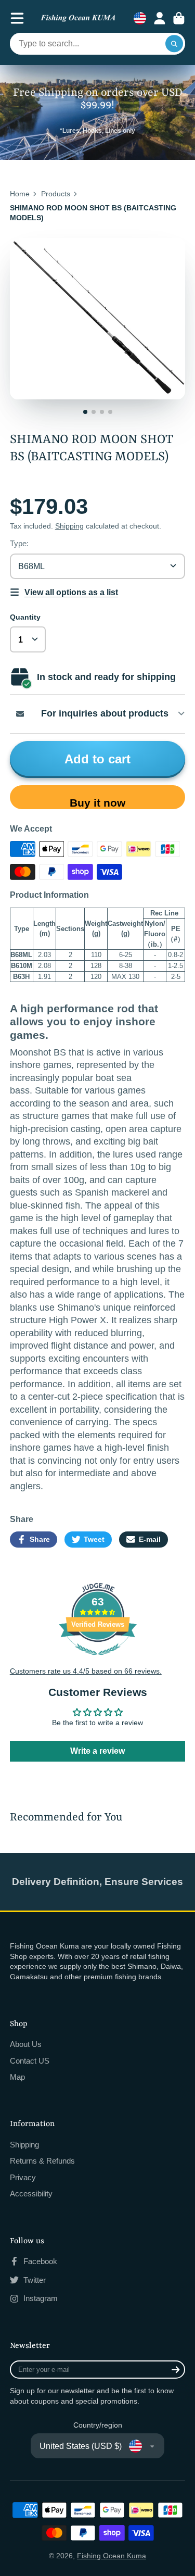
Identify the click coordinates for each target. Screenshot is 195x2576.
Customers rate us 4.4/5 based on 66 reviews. (86, 1671)
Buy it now (97, 803)
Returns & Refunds (42, 2161)
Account (160, 18)
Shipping (69, 526)
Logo (78, 18)
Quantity (25, 617)
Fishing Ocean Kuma (112, 2556)
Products (56, 194)
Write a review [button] (97, 1751)
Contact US (30, 2061)
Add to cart (97, 759)
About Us (26, 2044)
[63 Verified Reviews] (98, 1661)
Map (17, 2077)
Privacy (23, 2177)
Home (20, 194)
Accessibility (31, 2194)
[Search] (174, 44)
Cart (179, 18)
